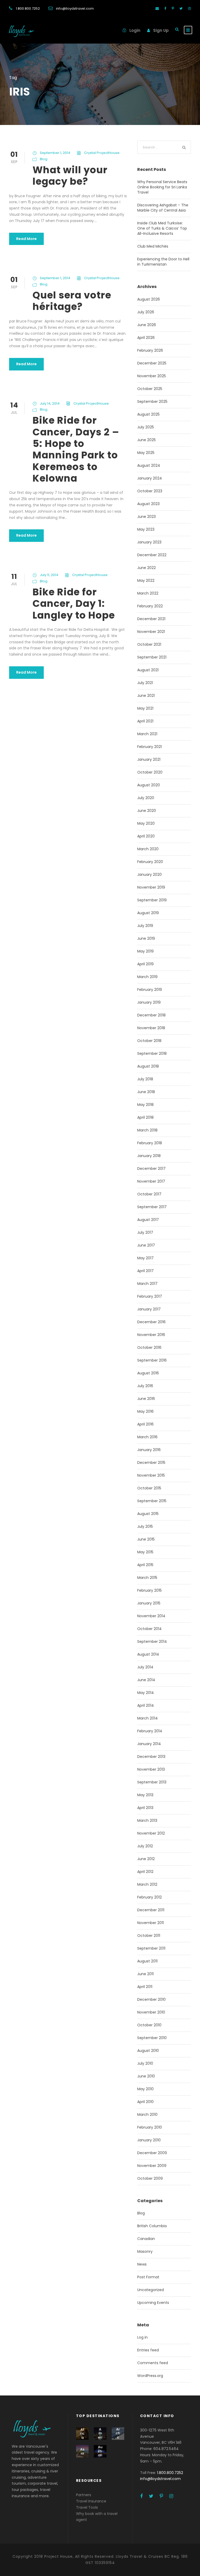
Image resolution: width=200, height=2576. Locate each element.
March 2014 (148, 1718)
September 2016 (152, 1360)
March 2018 (147, 1130)
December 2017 (151, 1169)
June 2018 (146, 1092)
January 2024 (150, 478)
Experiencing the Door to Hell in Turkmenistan (163, 262)
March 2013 (147, 1820)
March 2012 (147, 1884)
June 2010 (146, 2076)
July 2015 (145, 1526)
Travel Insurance (91, 2501)
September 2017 (152, 1207)
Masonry (145, 2251)
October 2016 (149, 1347)
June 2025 (146, 440)
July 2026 (146, 312)
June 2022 (146, 568)
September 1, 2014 (55, 153)
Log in (142, 2337)
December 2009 (152, 2153)
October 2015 (149, 1488)
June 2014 (146, 1680)
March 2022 (148, 593)
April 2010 (145, 2102)
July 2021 (145, 683)
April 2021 (145, 721)
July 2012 (145, 1846)
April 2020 (146, 836)
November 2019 (151, 887)
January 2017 (149, 1309)
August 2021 (148, 670)
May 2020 (146, 823)
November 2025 (152, 376)
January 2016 (149, 1450)
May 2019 (145, 951)
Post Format (148, 2277)
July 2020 (146, 798)
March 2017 (147, 1284)
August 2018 (148, 1066)
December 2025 (152, 363)
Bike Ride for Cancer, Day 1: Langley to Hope (74, 604)
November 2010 (151, 2012)
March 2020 (148, 849)
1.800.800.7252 (28, 8)
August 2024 (149, 465)
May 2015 (145, 1552)
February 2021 (149, 747)
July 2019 (145, 926)
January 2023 (149, 542)
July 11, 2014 (49, 575)
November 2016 (151, 1335)
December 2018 (151, 1015)
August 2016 (148, 1373)
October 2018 (149, 1041)
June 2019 (146, 938)
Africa (82, 2434)
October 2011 (149, 1936)
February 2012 (149, 1897)
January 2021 (149, 759)
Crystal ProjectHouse (102, 153)
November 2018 (151, 1028)
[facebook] (165, 8)
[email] (157, 8)
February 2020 (150, 862)
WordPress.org (150, 2376)
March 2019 (147, 977)
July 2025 (146, 427)
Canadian (146, 2239)
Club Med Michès (153, 246)
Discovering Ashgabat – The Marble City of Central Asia (163, 208)
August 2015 (148, 1514)
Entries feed (148, 2350)
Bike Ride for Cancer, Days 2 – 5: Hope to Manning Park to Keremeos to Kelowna (76, 449)
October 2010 (149, 2025)
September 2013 (152, 1782)
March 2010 (147, 2114)
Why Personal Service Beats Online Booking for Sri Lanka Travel (162, 187)
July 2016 (145, 1386)
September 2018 (152, 1053)
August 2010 (148, 2051)
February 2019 (150, 990)
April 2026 (146, 338)
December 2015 (151, 1463)
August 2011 (147, 1961)
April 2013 (145, 1808)
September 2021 (152, 657)
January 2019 (149, 1002)
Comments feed (153, 2363)
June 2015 (146, 1539)
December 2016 (151, 1322)
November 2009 (152, 2166)
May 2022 (146, 580)
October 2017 (149, 1194)
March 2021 (147, 734)
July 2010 (145, 2063)
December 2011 (151, 1910)
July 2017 (145, 1232)
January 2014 (149, 1744)
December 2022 (152, 555)
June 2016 (146, 1399)
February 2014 (150, 1731)
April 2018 (145, 1117)
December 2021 (151, 619)
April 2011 (145, 1987)
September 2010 (152, 2038)
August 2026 (149, 299)
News (142, 2264)
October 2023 (150, 491)
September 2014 (152, 1642)
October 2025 (150, 389)
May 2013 (145, 1795)
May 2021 (145, 708)
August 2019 (148, 913)
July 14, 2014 (50, 403)
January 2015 (149, 1603)
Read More (26, 239)
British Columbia (152, 2226)
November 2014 (151, 1616)
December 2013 (151, 1757)
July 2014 (145, 1667)
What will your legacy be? (70, 176)
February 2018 (150, 1143)
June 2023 (146, 517)
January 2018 (149, 1156)
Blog (44, 159)
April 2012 (145, 1872)
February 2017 (150, 1296)
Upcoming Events (153, 2303)
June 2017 (146, 1245)
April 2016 (145, 1424)
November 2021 (151, 632)
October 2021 (149, 644)
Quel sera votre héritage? (72, 301)
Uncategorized (151, 2290)
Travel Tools (87, 2507)
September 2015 (152, 1501)
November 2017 (151, 1181)
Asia (82, 2451)
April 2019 (145, 964)
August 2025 (148, 414)
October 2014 (149, 1629)
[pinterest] (173, 8)
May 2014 (146, 1693)
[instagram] (189, 8)
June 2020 (147, 811)
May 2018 (145, 1105)
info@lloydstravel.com (75, 8)
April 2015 (145, 1565)
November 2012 (151, 1833)
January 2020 (149, 874)
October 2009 (150, 2178)
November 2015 (151, 1475)
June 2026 (147, 325)
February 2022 (150, 606)
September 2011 (151, 1948)
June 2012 (146, 1859)
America (100, 2435)
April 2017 (145, 1271)
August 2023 (148, 504)
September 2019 (152, 900)
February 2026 (150, 350)
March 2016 (147, 1437)
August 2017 (148, 1220)
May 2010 (145, 2089)
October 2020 (150, 772)
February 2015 (149, 1590)
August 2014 (148, 1654)
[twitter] (181, 8)
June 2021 (146, 696)
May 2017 (145, 1258)
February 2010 (150, 2127)
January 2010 (149, 2140)
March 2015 (147, 1578)
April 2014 (146, 1705)
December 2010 (151, 1999)
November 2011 (151, 1923)
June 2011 (145, 1974)
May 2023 (146, 529)
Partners (84, 2495)
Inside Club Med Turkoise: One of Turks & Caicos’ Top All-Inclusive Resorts (162, 228)
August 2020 (149, 785)
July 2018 (145, 1079)
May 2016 (145, 1411)
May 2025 (146, 453)
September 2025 (152, 402)
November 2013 (151, 1769)
